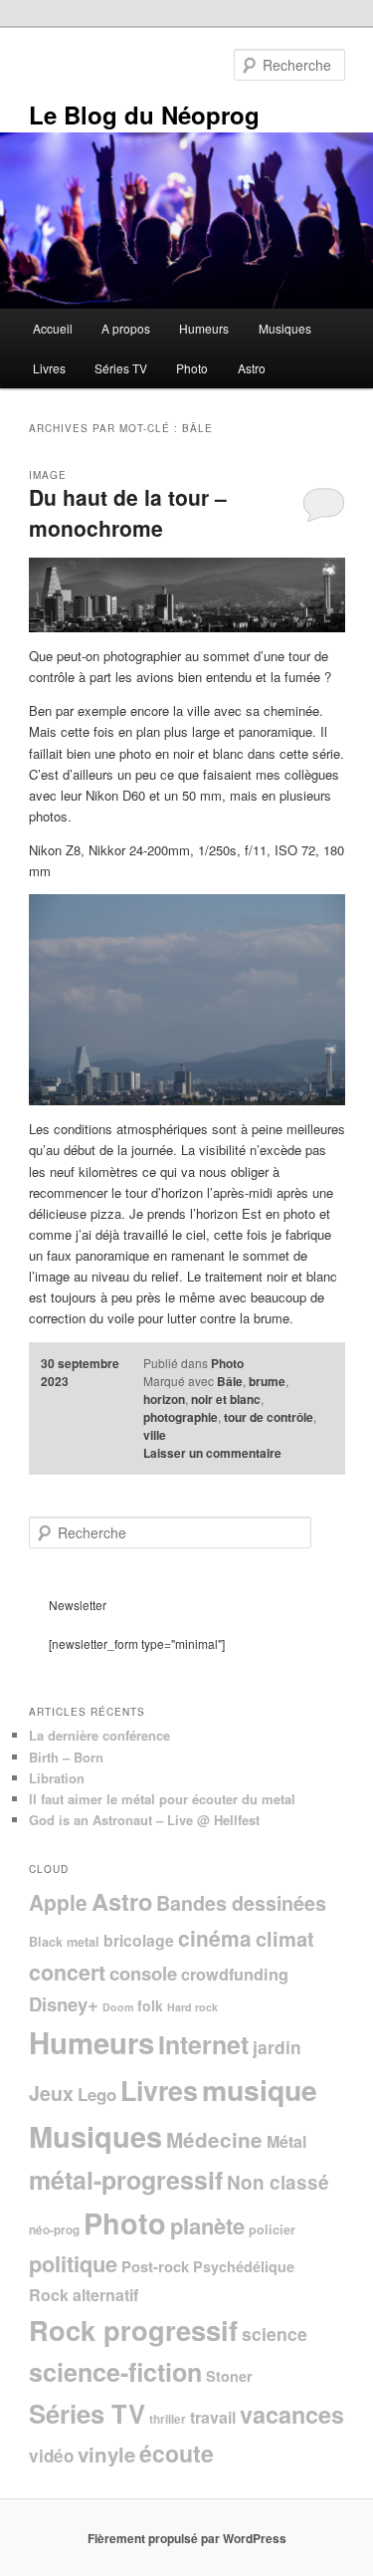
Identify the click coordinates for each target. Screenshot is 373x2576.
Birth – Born (66, 1757)
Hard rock (192, 2007)
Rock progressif (133, 2330)
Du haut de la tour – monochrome (128, 513)
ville (155, 1435)
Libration (57, 1778)
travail (213, 2417)
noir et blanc (226, 1399)
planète (207, 2225)
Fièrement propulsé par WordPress (187, 2538)
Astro (252, 368)
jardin (277, 2047)
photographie (181, 1417)
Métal (286, 2141)
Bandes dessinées (241, 1903)
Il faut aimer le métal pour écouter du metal (162, 1799)
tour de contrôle (269, 1417)
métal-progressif (126, 2180)
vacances (292, 2414)
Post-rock (155, 2266)
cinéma (215, 1938)
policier (272, 2229)
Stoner (229, 2376)
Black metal (64, 1942)
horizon (164, 1399)
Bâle (230, 1381)
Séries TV (121, 368)
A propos (126, 328)
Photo (192, 368)
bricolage (139, 1940)
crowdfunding (235, 1974)
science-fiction (115, 2372)
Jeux (51, 2093)
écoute (177, 2453)
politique (73, 2263)
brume (267, 1381)
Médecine (214, 2139)
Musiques (285, 328)
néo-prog (54, 2230)
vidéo (51, 2456)
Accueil (53, 328)
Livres (49, 368)
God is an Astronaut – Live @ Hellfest (144, 1820)
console (143, 1973)
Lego (97, 2094)
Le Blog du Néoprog (144, 115)
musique (260, 2090)
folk (150, 2005)
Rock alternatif (84, 2295)
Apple (58, 1902)
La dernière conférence (99, 1735)
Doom (118, 2007)
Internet (203, 2044)
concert (67, 1972)
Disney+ (64, 2004)
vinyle (106, 2454)
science (275, 2334)
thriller (168, 2419)
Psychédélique (244, 2266)
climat (285, 1938)
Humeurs (204, 328)
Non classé (278, 2182)
